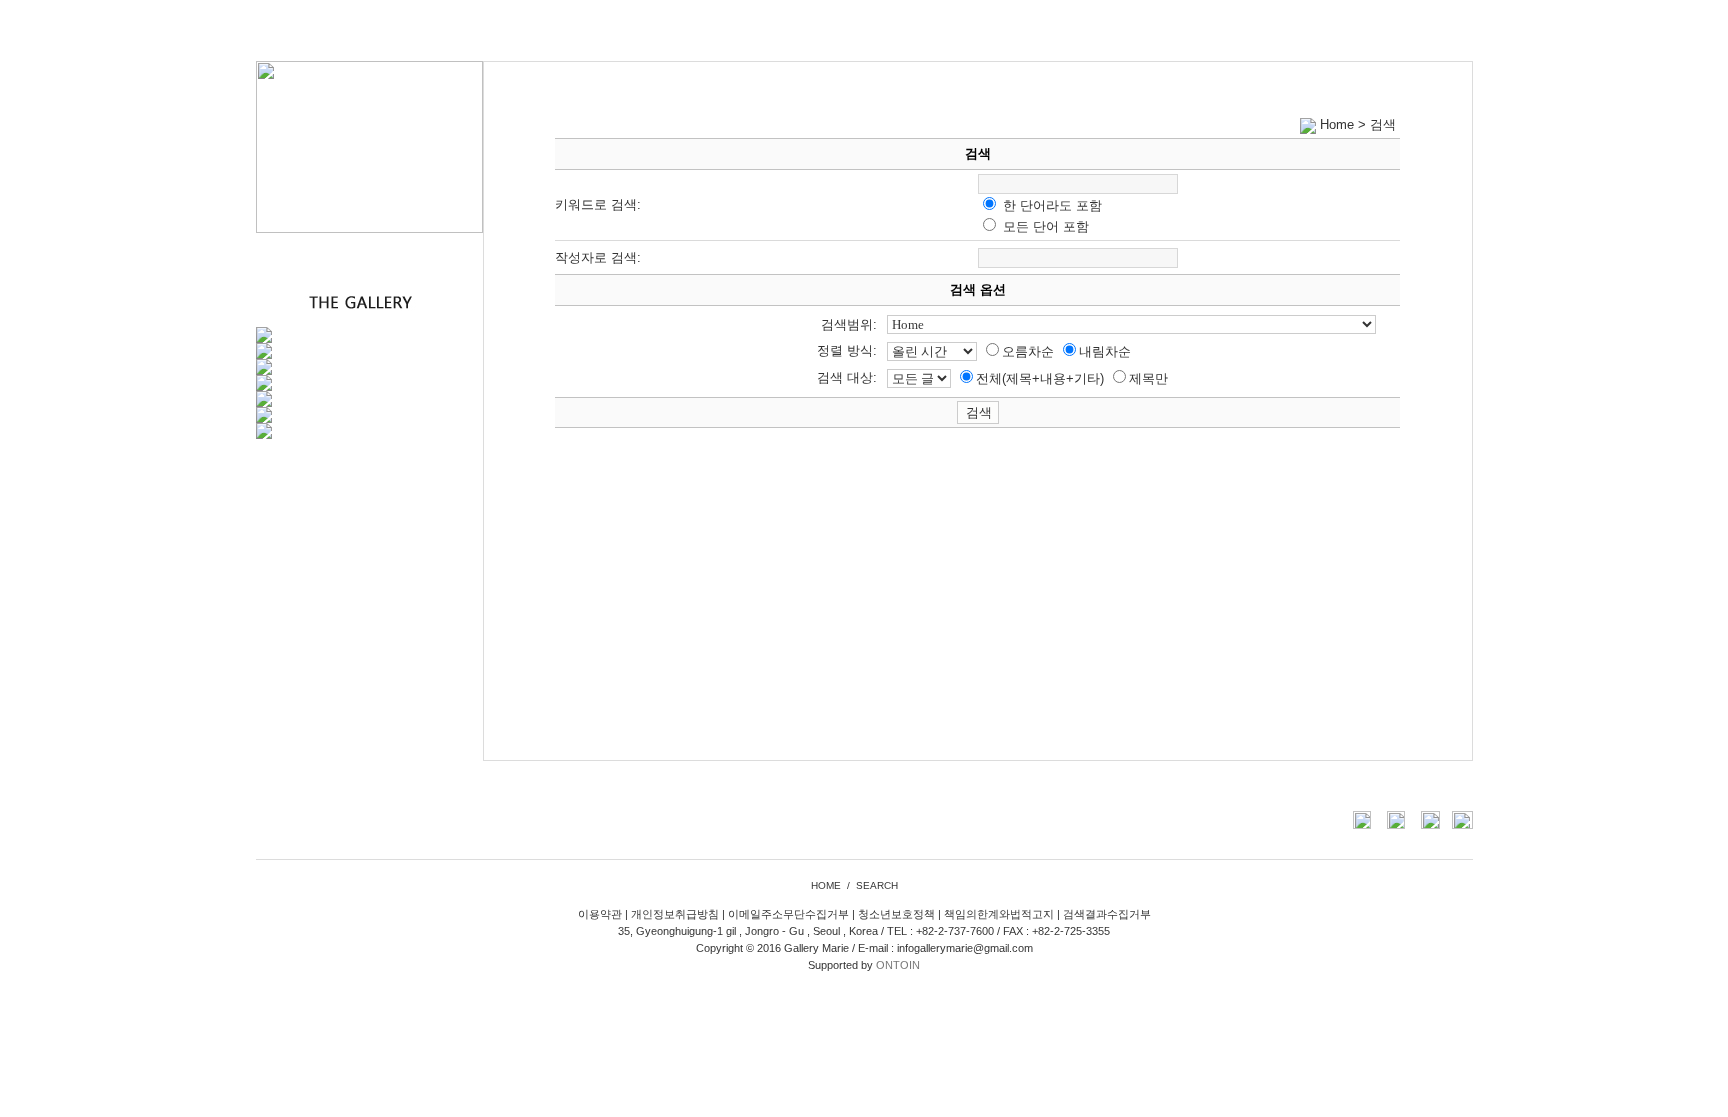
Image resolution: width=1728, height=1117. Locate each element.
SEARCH (877, 885)
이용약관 (600, 914)
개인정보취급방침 (675, 914)
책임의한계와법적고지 (999, 914)
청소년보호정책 (896, 914)
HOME (826, 885)
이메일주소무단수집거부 (788, 914)
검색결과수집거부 (1107, 914)
